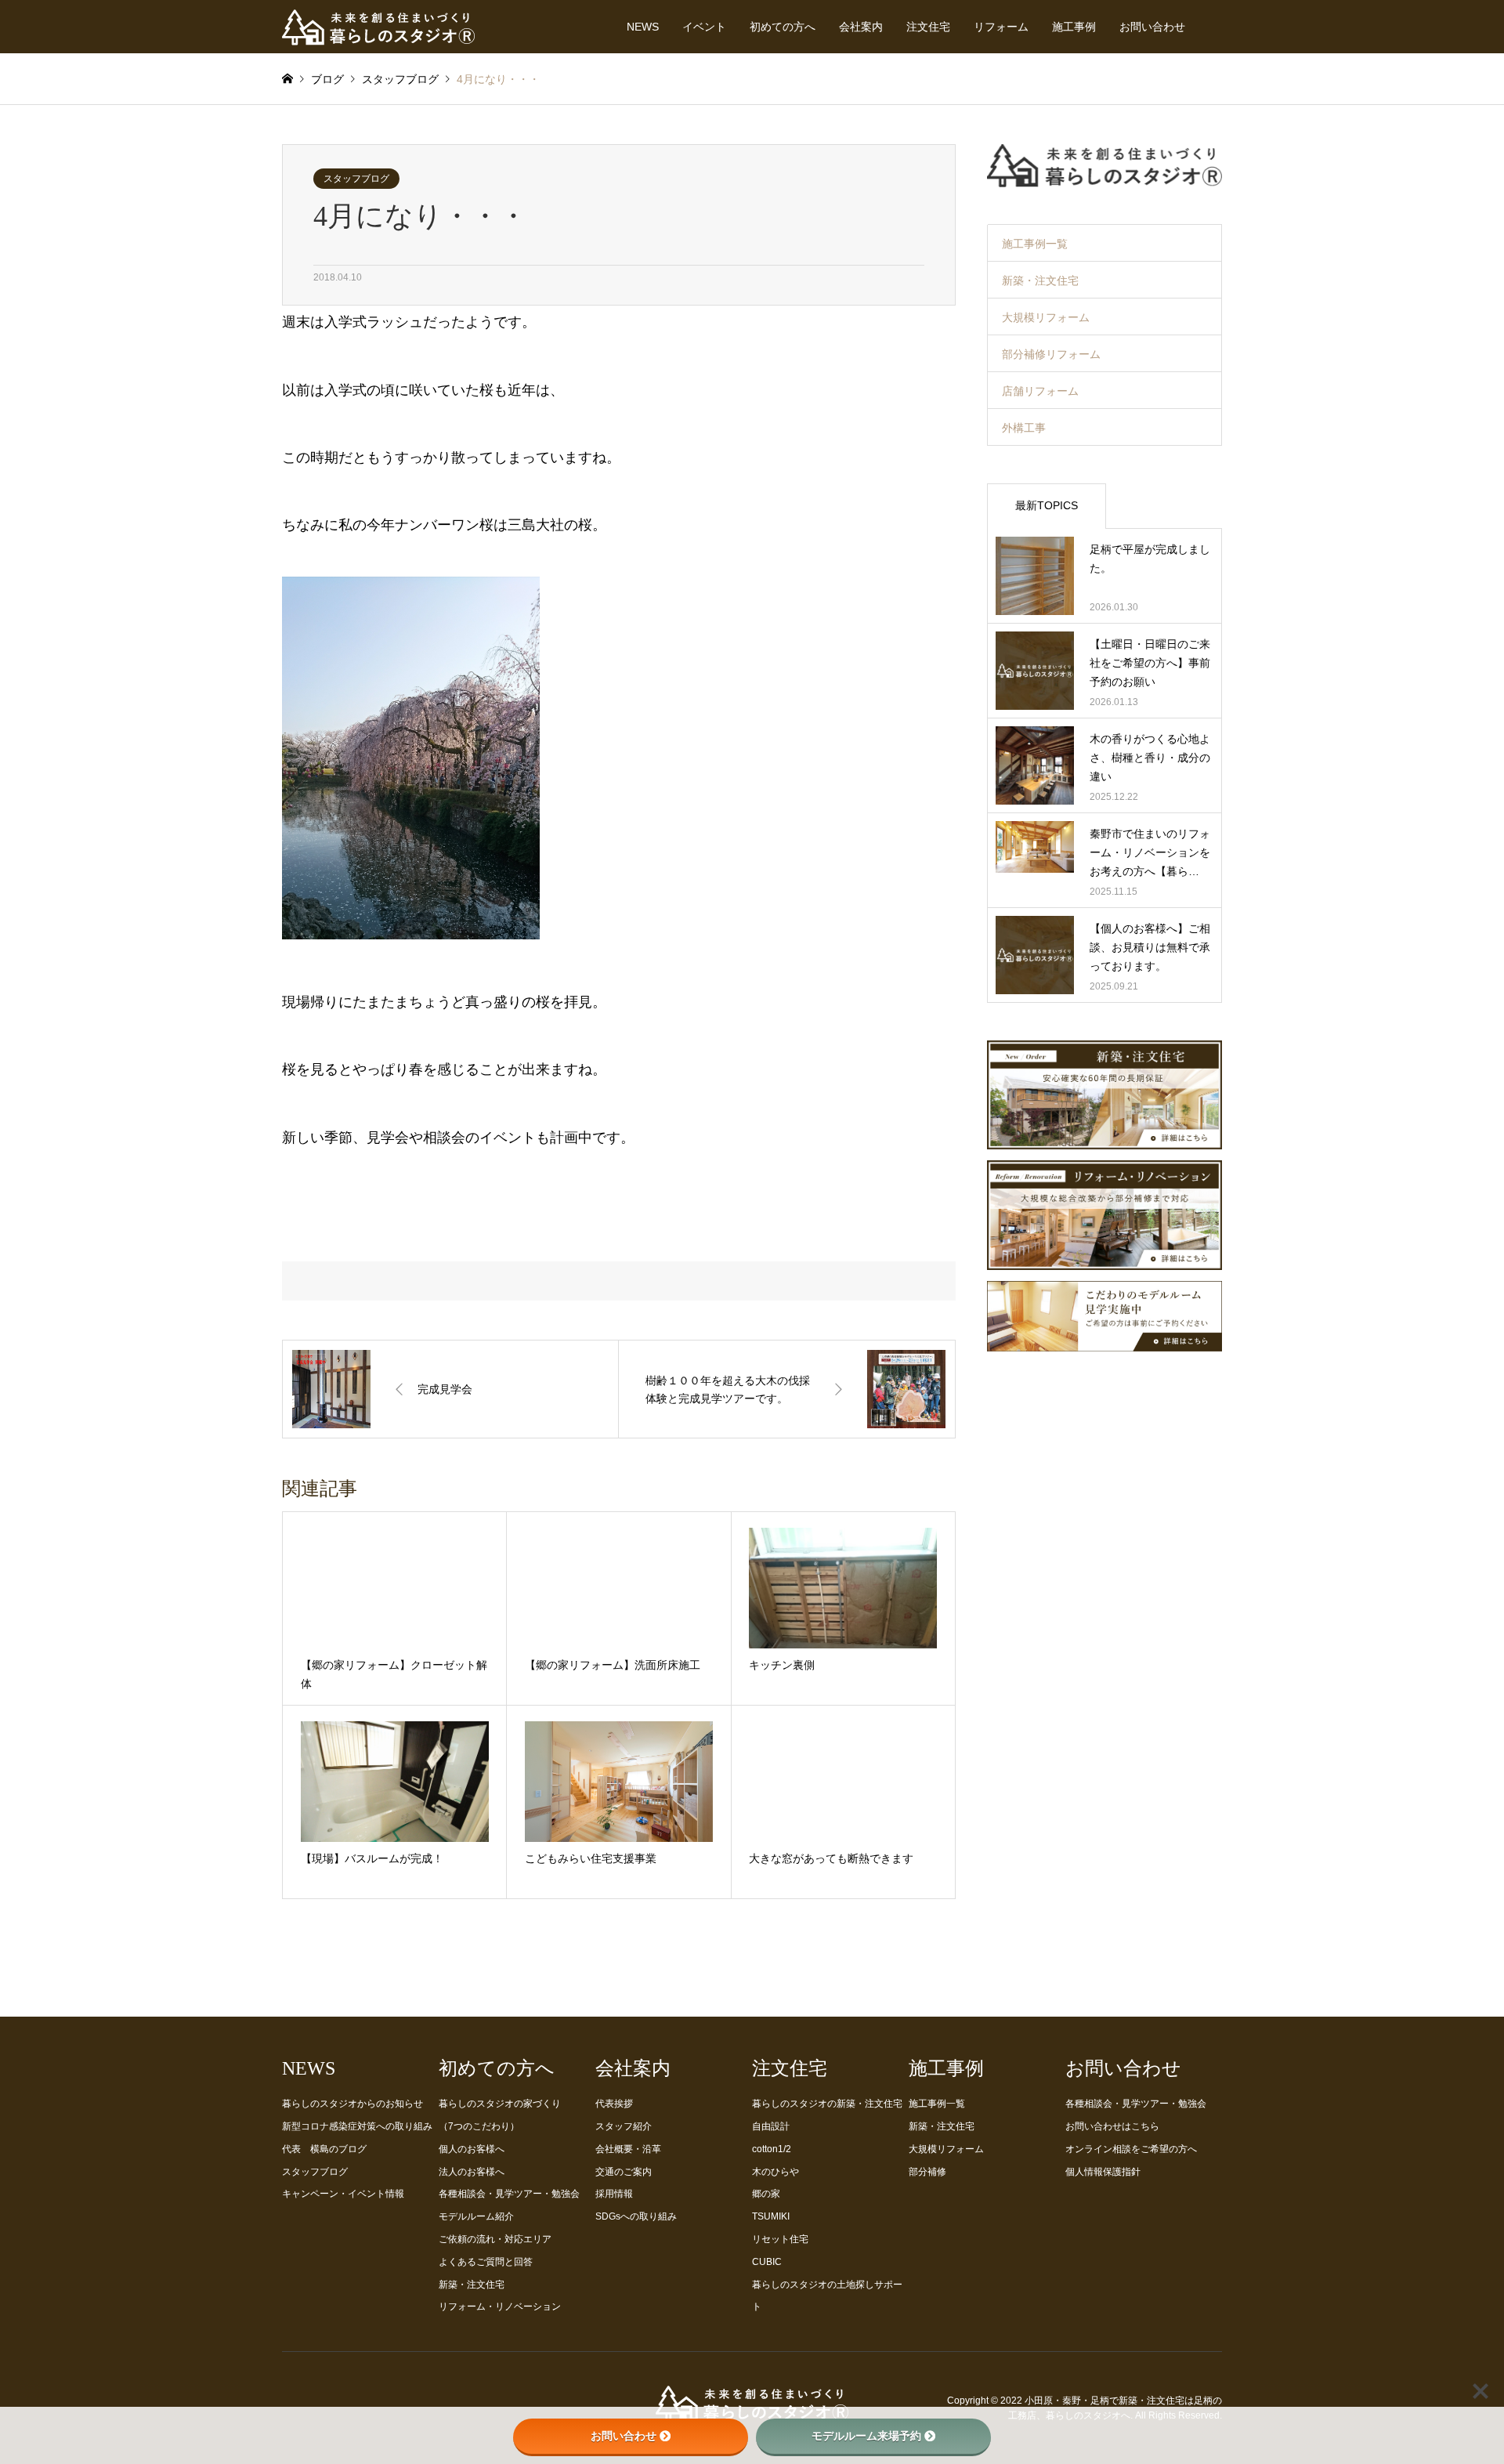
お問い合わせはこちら (1112, 2126)
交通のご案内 (624, 2172)
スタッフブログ (356, 179)
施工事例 (1074, 27)
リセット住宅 (780, 2239)
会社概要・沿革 (628, 2149)
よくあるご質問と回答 (486, 2262)
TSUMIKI (771, 2216)
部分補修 (927, 2172)
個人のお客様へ (472, 2149)
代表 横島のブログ (324, 2149)
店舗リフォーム (1040, 391)
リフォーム (1001, 27)
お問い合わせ (1152, 27)
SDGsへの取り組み (636, 2216)
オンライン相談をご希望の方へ (1131, 2149)
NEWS (643, 27)
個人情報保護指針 (1103, 2172)
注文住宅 (928, 27)
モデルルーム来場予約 (866, 2436)
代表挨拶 (614, 2104)
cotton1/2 (772, 2149)
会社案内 (861, 27)
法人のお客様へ (472, 2172)
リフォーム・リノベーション (500, 2307)
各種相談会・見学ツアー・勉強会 (509, 2194)
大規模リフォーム (1046, 317)
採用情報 (614, 2194)
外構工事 (1024, 428)
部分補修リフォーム (1051, 354)
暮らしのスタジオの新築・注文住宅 (827, 2104)
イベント (704, 27)
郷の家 (766, 2194)
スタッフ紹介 (624, 2126)
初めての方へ (783, 27)
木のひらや (775, 2172)
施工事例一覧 (1035, 244)
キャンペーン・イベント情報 (343, 2194)
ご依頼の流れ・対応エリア (495, 2239)
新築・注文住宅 (1040, 280)
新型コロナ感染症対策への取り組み (357, 2126)
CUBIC (767, 2262)
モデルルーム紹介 (476, 2216)
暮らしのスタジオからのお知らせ (352, 2104)
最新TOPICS (1047, 505)
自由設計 (771, 2126)
